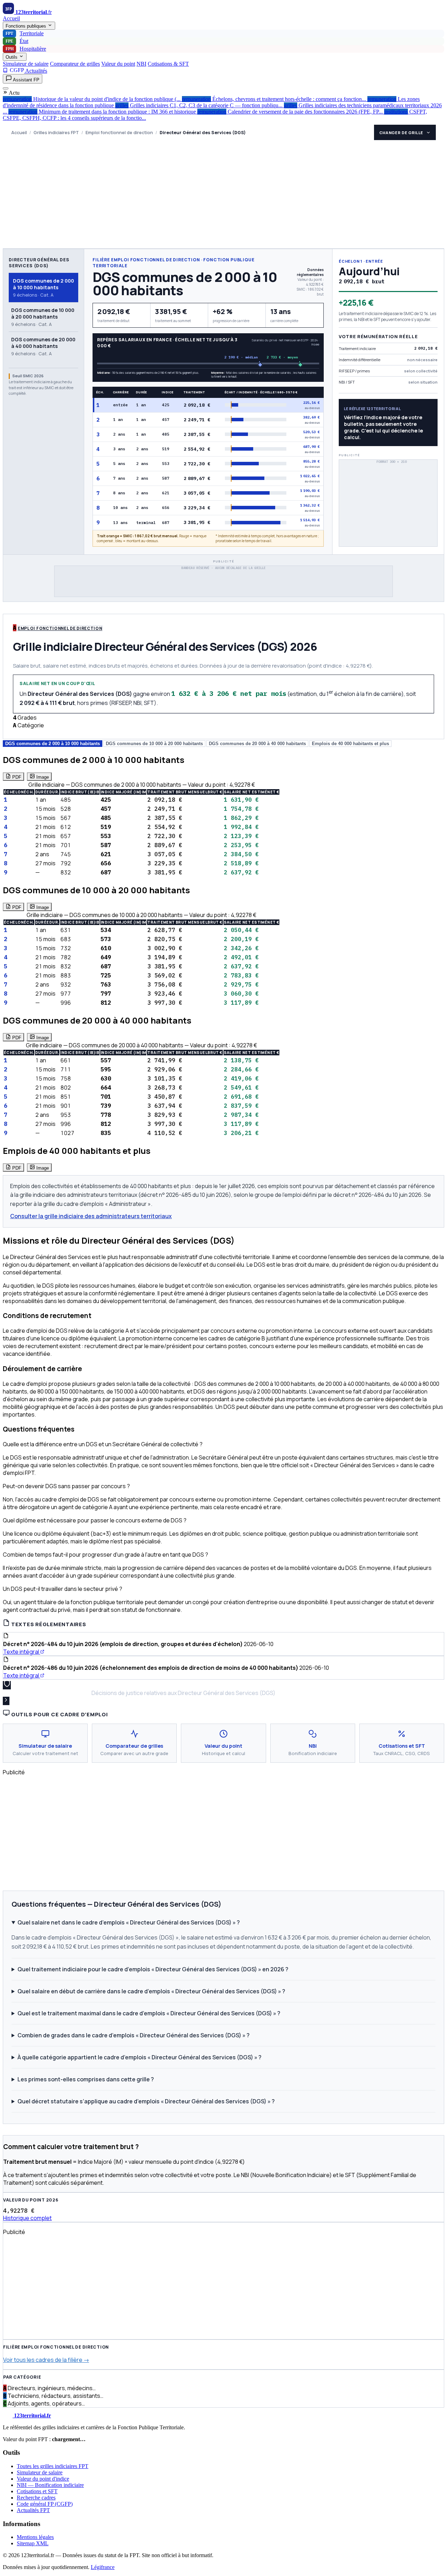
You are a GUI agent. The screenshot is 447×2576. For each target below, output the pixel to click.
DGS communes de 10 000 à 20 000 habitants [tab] (154, 744)
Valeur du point (118, 64)
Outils (12, 57)
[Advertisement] (223, 196)
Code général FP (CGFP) (45, 2504)
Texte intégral (22, 1652)
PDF (16, 777)
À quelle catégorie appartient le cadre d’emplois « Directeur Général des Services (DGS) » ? (140, 2057)
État (17, 41)
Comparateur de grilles (75, 64)
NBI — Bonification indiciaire (50, 2485)
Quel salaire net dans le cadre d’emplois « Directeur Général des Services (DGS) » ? (129, 1922)
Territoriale (25, 33)
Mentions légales (35, 2537)
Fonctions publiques (27, 26)
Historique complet (27, 2218)
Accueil (11, 18)
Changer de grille (401, 133)
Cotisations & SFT (168, 64)
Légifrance (103, 2567)
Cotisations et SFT (37, 2491)
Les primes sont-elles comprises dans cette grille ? (86, 2079)
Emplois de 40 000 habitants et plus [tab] (350, 744)
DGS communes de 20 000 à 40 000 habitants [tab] (257, 744)
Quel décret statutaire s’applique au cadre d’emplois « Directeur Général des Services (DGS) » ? (146, 2101)
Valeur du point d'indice (43, 2479)
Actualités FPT (33, 2510)
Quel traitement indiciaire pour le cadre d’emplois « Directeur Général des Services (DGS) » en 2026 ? (153, 1969)
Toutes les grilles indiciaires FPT (53, 2466)
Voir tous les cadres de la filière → (46, 2360)
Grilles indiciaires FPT (56, 133)
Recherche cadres (36, 2498)
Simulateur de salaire (26, 64)
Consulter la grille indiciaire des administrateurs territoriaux (91, 1216)
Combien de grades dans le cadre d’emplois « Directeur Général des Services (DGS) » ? (134, 2035)
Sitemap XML (33, 2543)
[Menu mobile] (6, 88)
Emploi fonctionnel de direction (119, 133)
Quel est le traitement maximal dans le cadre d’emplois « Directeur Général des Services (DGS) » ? (149, 2013)
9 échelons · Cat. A (43, 288)
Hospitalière (26, 49)
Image (42, 777)
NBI (141, 64)
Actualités (36, 71)
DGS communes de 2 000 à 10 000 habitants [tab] (53, 744)
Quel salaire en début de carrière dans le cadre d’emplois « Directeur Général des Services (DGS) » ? (151, 1991)
